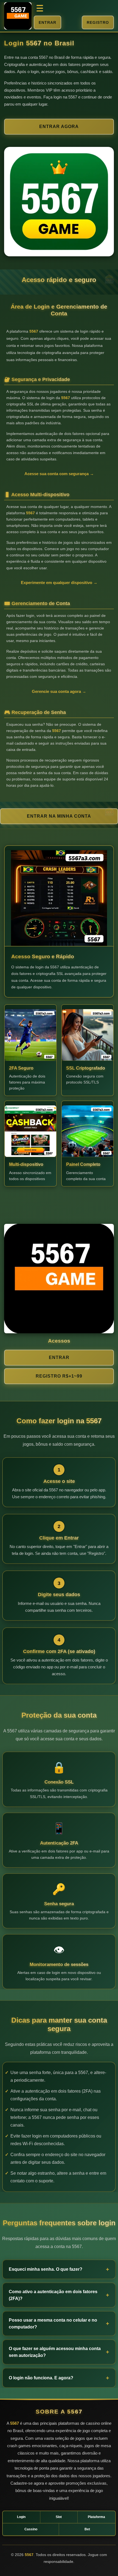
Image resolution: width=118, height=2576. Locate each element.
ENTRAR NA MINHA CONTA (59, 816)
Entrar (47, 22)
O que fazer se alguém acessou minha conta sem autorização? (55, 2352)
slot (59, 2517)
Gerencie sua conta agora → (59, 691)
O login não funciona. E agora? (41, 2378)
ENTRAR (59, 1357)
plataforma (96, 2517)
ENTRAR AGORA (59, 127)
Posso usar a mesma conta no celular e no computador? (53, 2324)
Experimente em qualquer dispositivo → (59, 583)
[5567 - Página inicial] (18, 16)
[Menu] (40, 8)
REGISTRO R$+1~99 (59, 1376)
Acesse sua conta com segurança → (59, 474)
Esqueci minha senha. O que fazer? (46, 2269)
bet (87, 2529)
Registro (98, 22)
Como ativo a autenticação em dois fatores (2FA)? (53, 2295)
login (21, 2517)
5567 (34, 43)
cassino (31, 2529)
